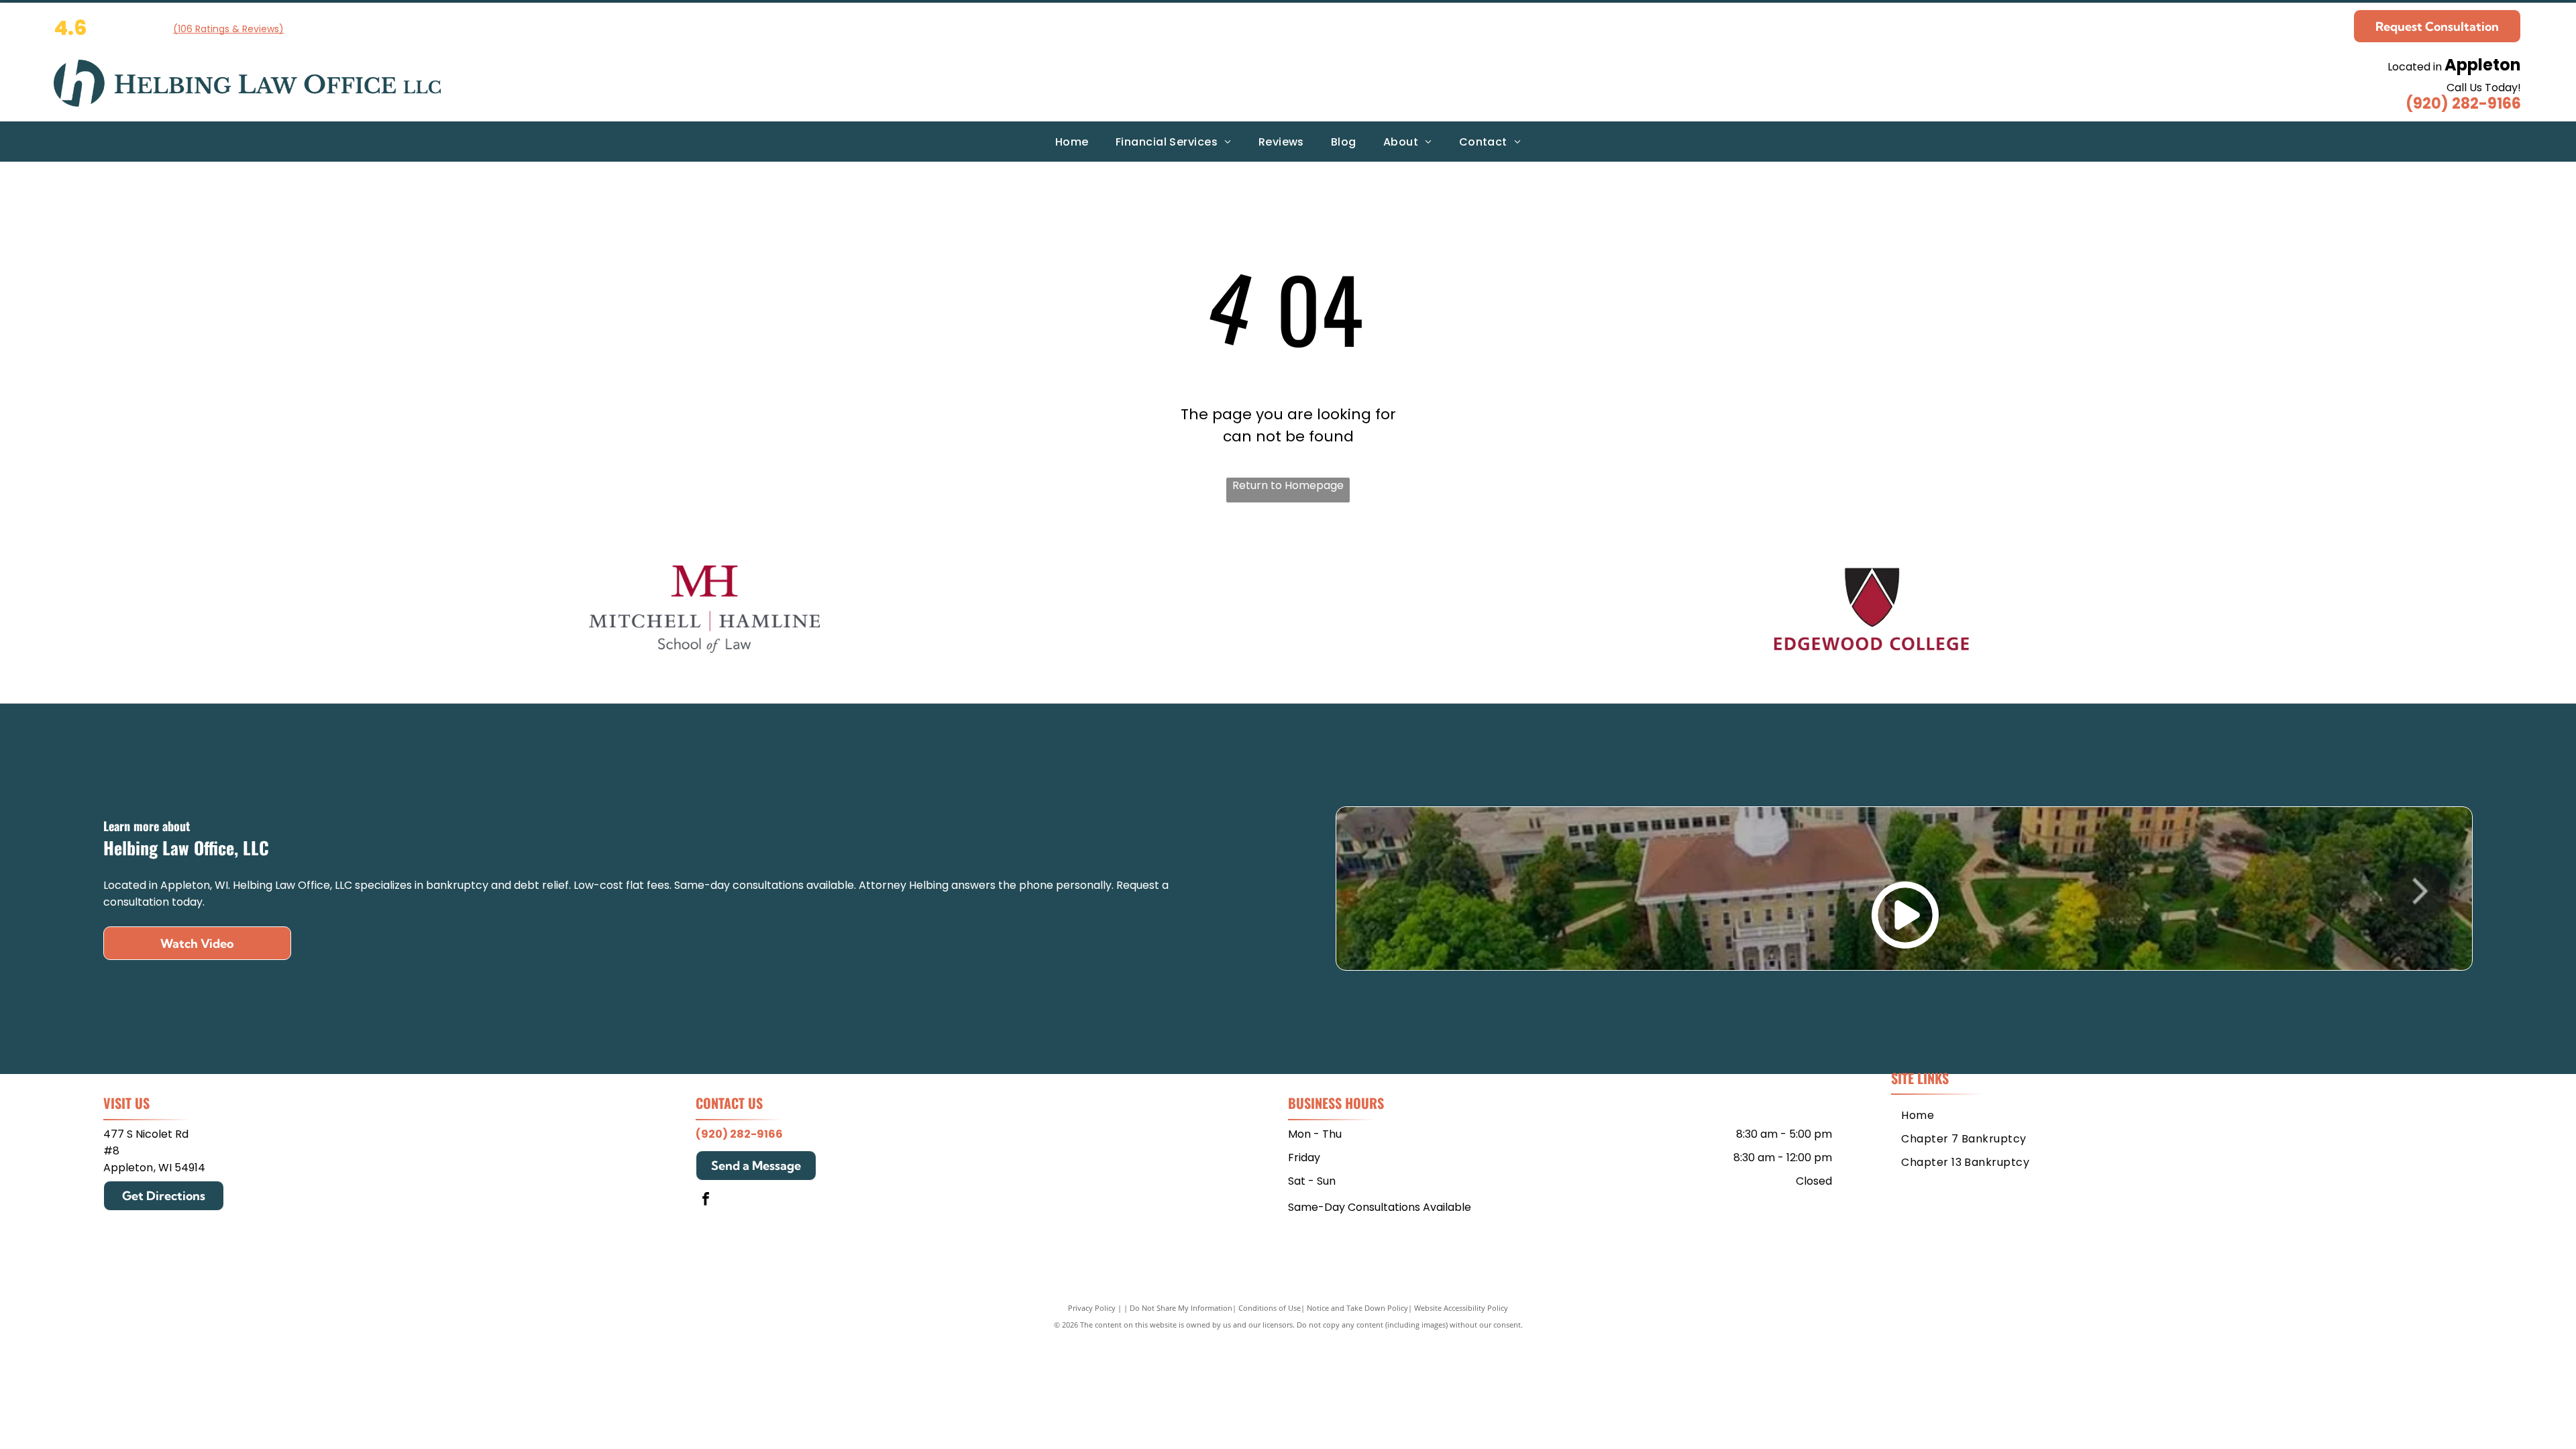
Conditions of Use (1270, 1308)
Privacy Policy (1092, 1308)
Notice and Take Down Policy (1357, 1308)
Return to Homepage (1288, 485)
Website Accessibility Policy (1461, 1308)
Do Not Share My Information (1181, 1308)
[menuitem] (1072, 141)
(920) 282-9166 (2463, 104)
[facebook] (706, 1200)
